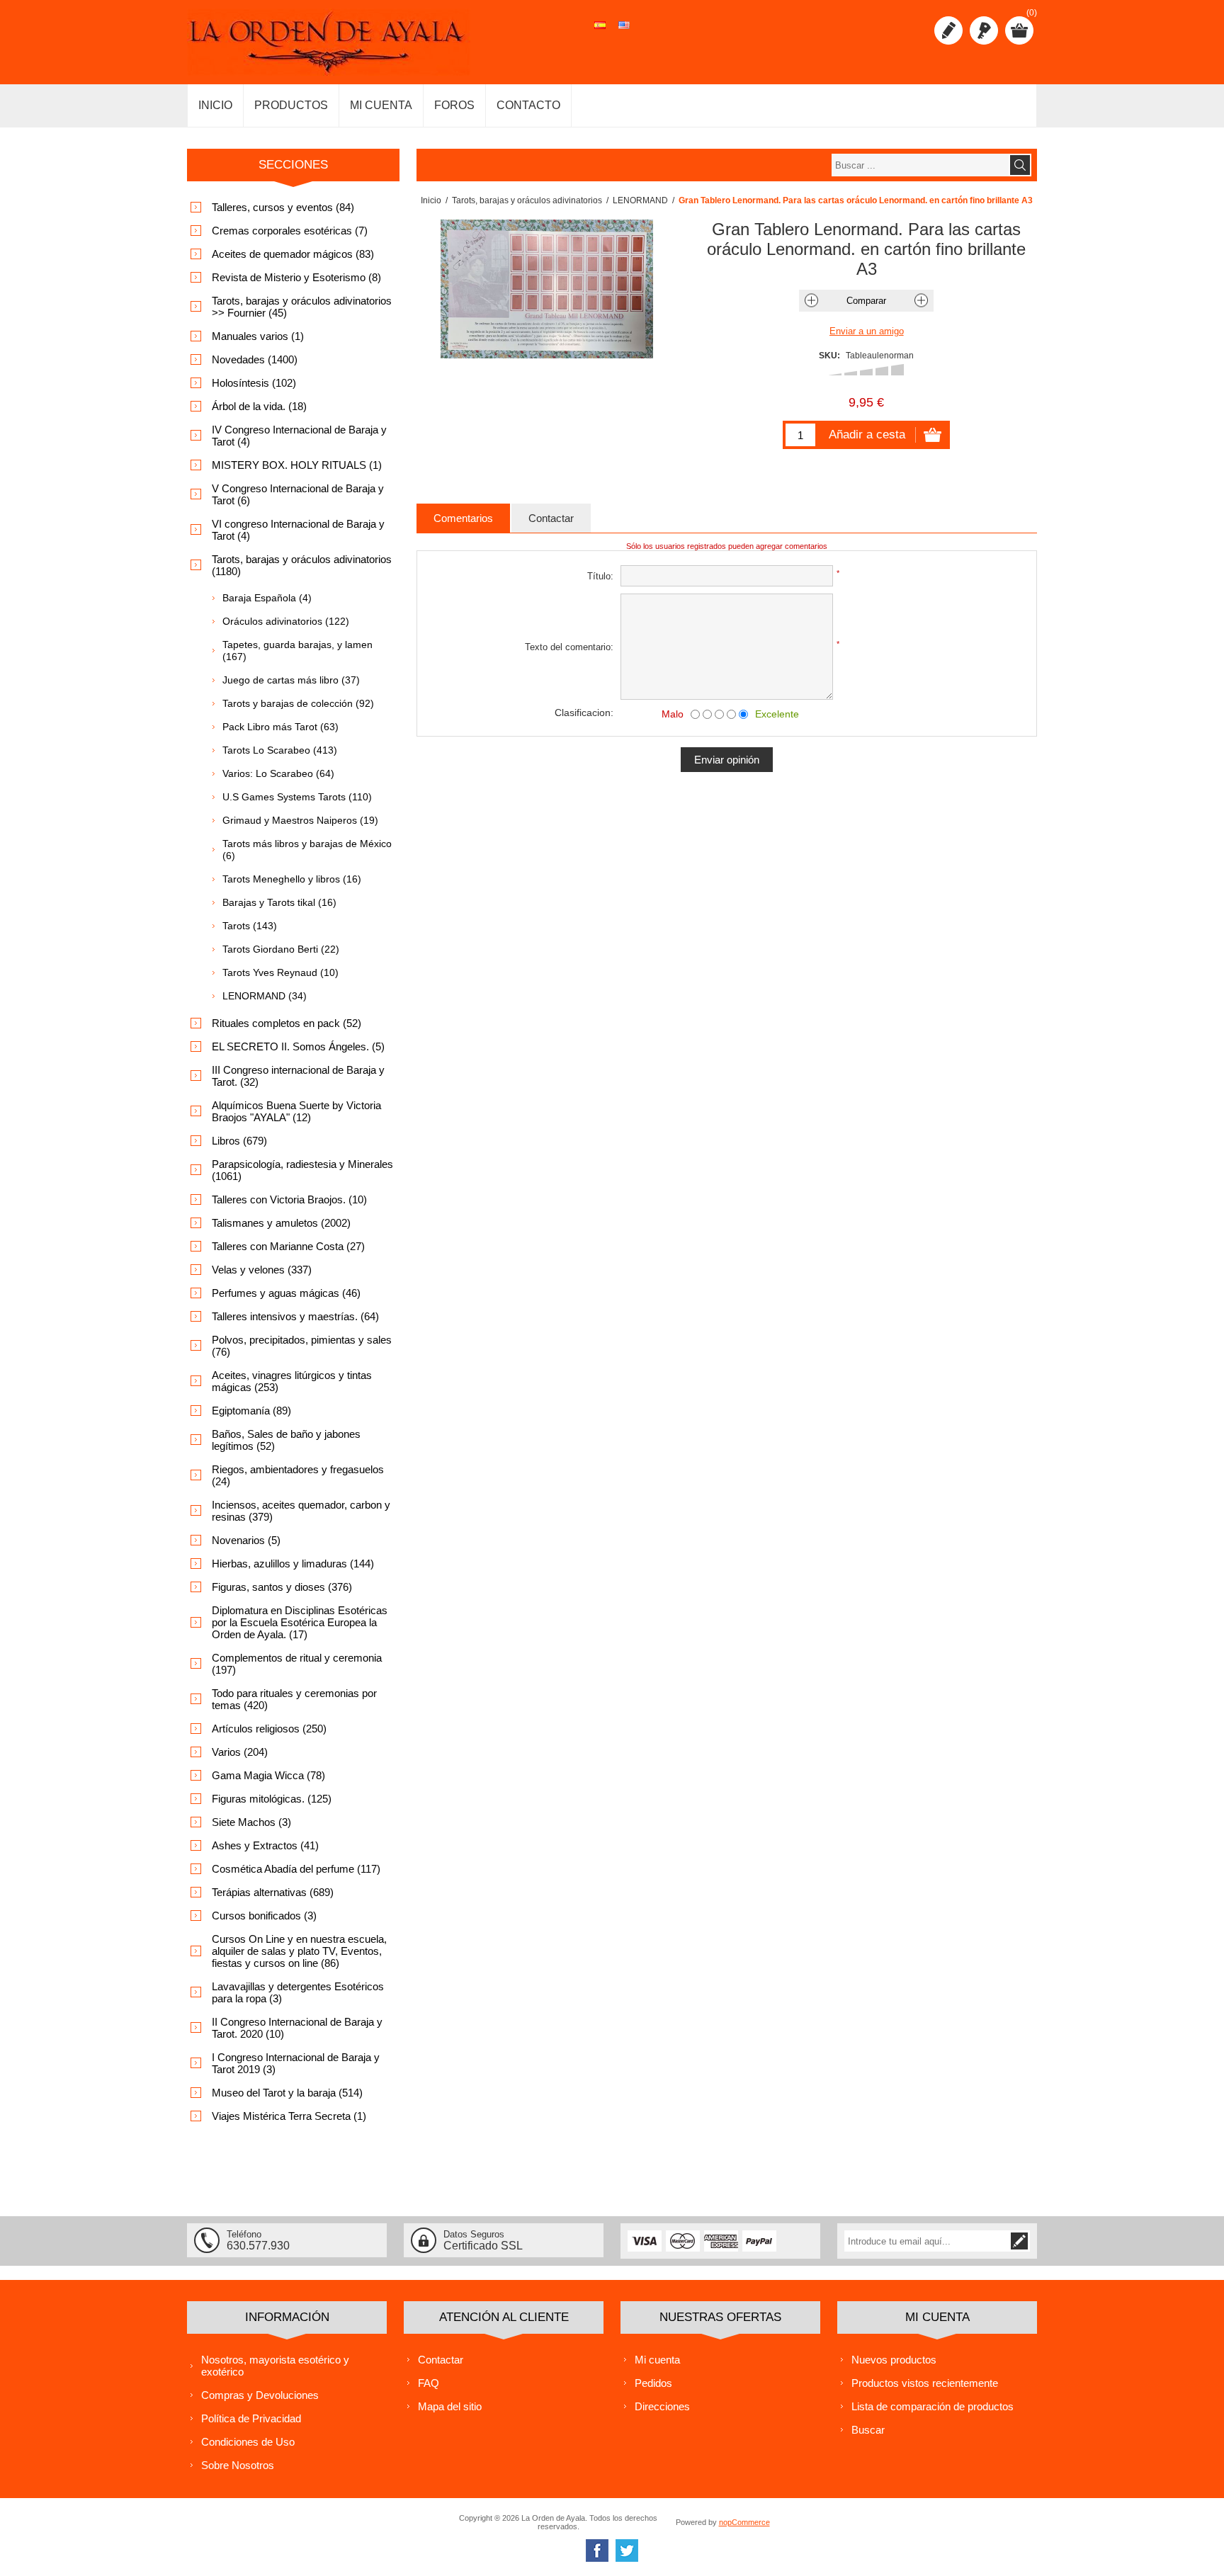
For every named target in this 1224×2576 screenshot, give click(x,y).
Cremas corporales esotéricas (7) (290, 231)
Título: (600, 576)
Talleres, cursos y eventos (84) (283, 207)
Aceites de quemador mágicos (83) (293, 254)
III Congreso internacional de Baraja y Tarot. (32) (298, 1076)
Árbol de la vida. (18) (259, 406)
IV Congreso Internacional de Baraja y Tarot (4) (299, 436)
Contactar (441, 2360)
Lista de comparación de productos (933, 2406)
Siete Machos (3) (251, 1822)
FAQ (429, 2383)
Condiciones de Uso (248, 2442)
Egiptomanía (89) (251, 1411)
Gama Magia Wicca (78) (268, 1775)
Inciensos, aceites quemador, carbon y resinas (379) (301, 1511)
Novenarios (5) (246, 1540)
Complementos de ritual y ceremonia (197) (297, 1664)
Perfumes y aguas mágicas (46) (286, 1293)
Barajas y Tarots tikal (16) (279, 902)
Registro (948, 30)
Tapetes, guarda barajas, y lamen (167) (297, 651)
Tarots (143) (250, 926)
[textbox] (920, 165)
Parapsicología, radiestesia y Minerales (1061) (302, 1170)
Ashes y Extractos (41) (265, 1845)
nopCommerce (744, 2522)
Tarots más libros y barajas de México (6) (307, 850)
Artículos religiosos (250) (269, 1729)
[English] (624, 33)
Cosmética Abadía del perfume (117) (296, 1869)
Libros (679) (239, 1141)
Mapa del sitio (450, 2406)
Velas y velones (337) (262, 1270)
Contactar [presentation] (551, 518)
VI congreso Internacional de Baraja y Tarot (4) (298, 530)
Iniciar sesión (984, 30)
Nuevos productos (894, 2360)
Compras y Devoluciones (260, 2395)
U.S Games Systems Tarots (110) (297, 797)
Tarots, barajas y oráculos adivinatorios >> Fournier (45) (302, 307)
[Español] (600, 33)
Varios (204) (240, 1752)
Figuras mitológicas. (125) (272, 1799)
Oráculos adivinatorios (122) (286, 621)
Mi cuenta (657, 2360)
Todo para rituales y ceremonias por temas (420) (294, 1699)
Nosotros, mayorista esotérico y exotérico (275, 2366)
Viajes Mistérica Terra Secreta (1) (289, 2116)
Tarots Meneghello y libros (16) (292, 879)
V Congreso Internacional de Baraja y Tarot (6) (298, 494)
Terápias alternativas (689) (273, 1892)
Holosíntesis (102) (254, 383)
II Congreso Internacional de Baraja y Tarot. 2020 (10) (297, 2028)
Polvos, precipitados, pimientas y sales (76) (302, 1346)
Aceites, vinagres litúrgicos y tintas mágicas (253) (292, 1381)
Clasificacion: (584, 713)
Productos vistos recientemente (925, 2383)
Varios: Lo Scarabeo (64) (278, 773)
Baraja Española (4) (267, 598)
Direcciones (662, 2406)
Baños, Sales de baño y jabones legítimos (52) (286, 1440)
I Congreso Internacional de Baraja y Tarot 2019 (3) (296, 2063)
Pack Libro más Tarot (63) (280, 727)
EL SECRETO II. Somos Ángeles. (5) (298, 1046)
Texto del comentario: (569, 647)
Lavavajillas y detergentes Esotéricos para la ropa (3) (298, 1992)
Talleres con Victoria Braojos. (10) (289, 1199)
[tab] (463, 518)
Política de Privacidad (251, 2418)
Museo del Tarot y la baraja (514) (287, 2093)
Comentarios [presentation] (463, 518)
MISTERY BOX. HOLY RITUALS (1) (297, 465)
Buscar (868, 2430)
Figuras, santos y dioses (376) (282, 1587)
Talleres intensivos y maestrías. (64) (295, 1316)
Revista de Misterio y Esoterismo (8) (296, 277)
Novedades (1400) (255, 359)
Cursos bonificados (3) (264, 1916)
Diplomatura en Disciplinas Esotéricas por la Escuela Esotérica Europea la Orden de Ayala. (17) (300, 1622)
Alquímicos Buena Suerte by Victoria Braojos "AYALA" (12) (296, 1111)
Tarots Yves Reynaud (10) (280, 972)
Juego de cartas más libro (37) (291, 680)
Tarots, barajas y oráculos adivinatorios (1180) (302, 565)
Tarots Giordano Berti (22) (281, 949)
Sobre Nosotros (238, 2465)
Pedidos (653, 2383)
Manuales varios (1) (258, 336)
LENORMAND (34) (265, 996)
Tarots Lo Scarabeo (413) (280, 750)
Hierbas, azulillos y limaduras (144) (293, 1564)
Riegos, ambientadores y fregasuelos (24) (298, 1475)
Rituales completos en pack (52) (287, 1023)
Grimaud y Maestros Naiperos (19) (300, 820)
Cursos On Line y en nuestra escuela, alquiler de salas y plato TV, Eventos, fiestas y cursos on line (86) (299, 1951)
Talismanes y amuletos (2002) (281, 1223)
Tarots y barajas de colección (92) (298, 703)
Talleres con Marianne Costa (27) (288, 1246)
